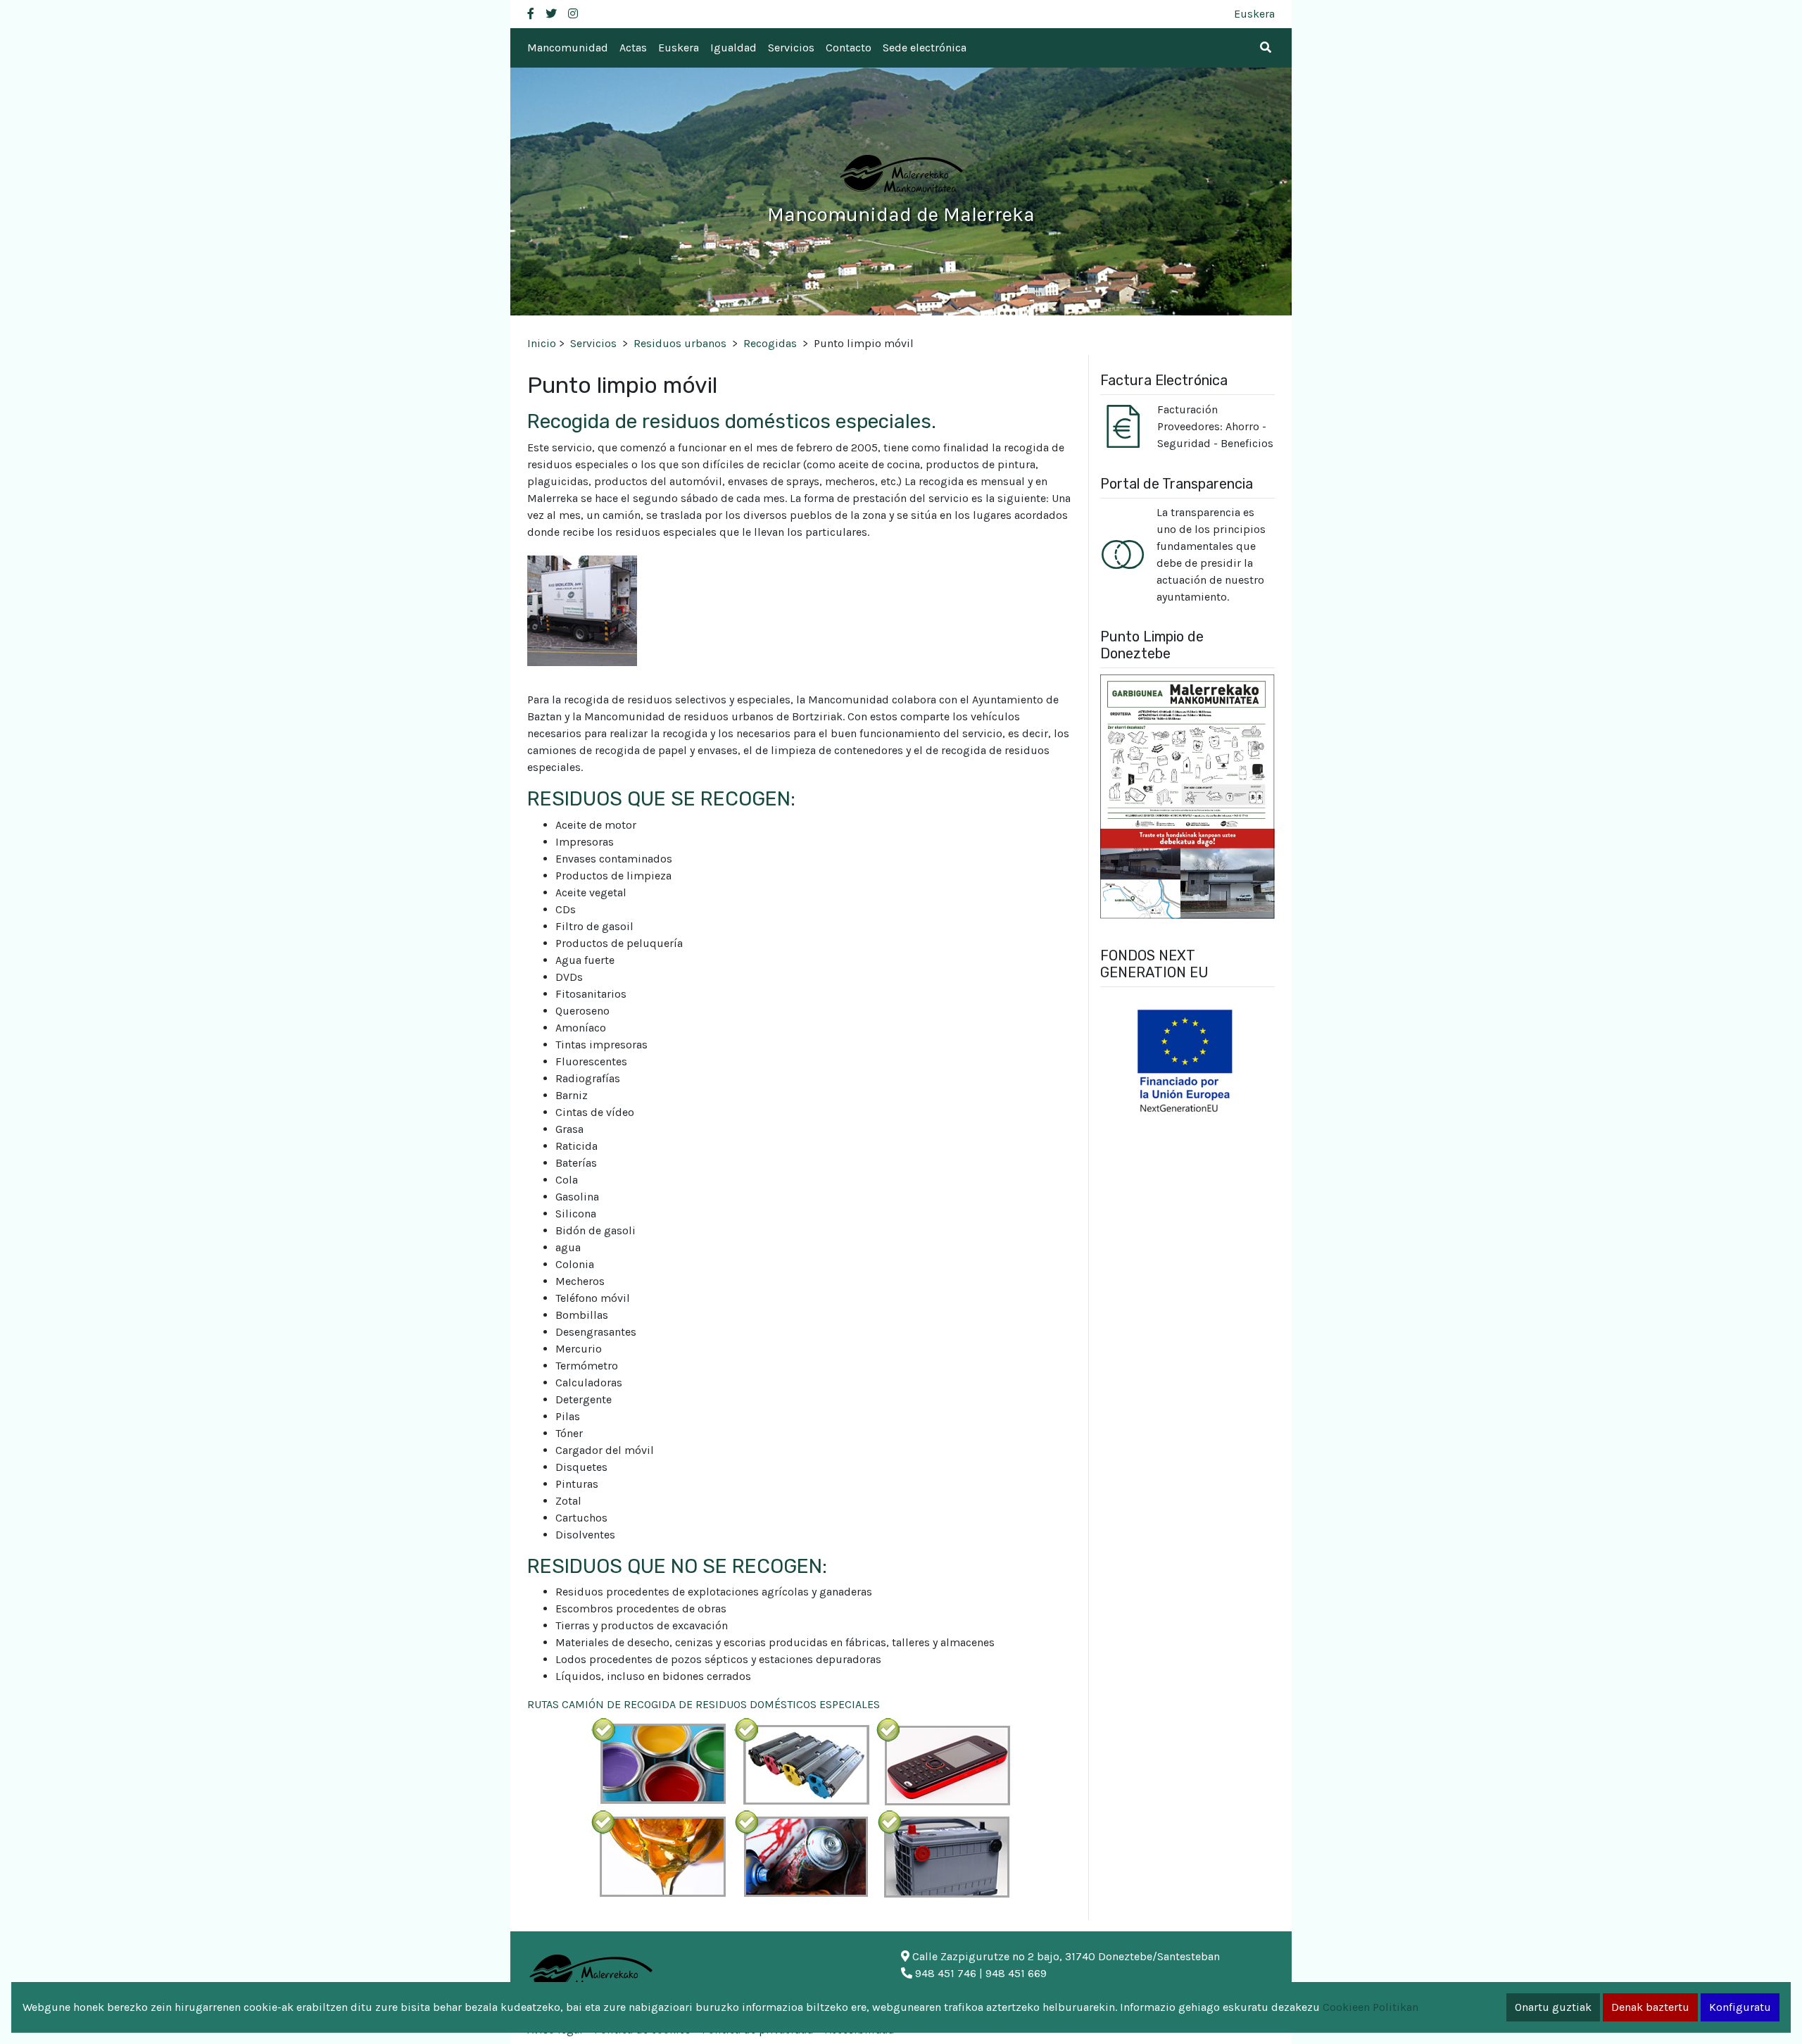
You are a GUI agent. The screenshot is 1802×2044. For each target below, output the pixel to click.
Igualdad (733, 48)
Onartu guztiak (1553, 2007)
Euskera (1254, 14)
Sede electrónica (925, 48)
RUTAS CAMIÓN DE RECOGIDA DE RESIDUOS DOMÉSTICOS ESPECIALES (704, 1704)
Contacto (849, 48)
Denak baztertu (1650, 2007)
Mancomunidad (568, 48)
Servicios (791, 48)
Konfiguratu (1740, 2007)
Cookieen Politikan (1371, 2007)
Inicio (542, 343)
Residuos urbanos (680, 343)
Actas (633, 48)
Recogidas (770, 343)
